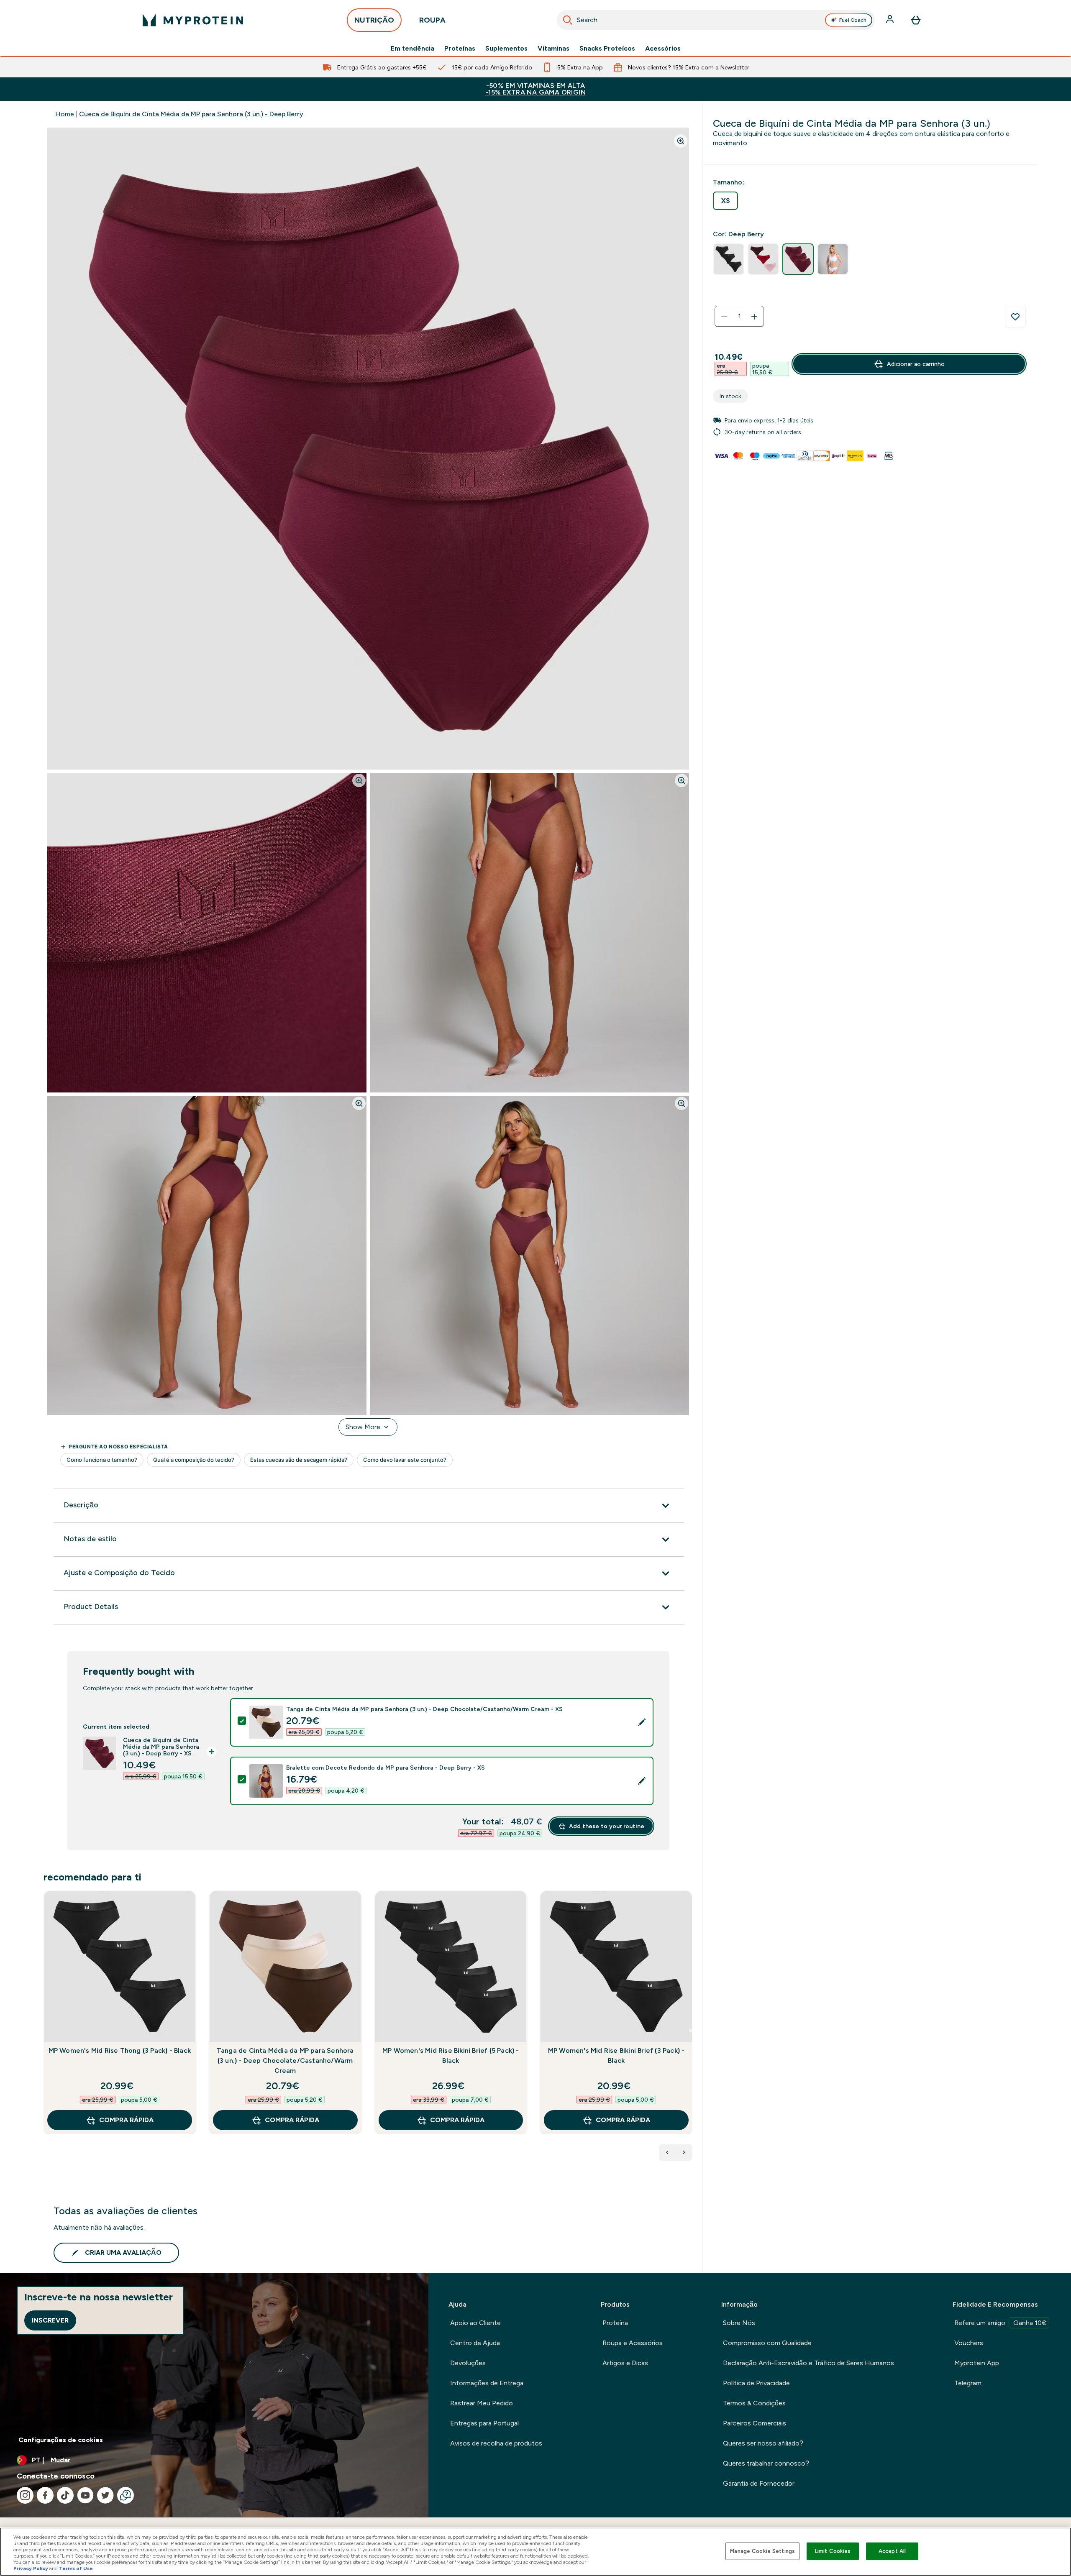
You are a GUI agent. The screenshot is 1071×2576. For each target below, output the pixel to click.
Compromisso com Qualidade (767, 2343)
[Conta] (891, 20)
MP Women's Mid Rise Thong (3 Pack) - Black (120, 2050)
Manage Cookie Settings (762, 2551)
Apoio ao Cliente (475, 2323)
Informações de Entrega (487, 2383)
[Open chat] (126, 2495)
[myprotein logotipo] (193, 20)
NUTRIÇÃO (374, 20)
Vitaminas (553, 49)
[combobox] (716, 20)
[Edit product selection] (642, 1722)
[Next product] (684, 2152)
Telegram (968, 2383)
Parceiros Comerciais (755, 2423)
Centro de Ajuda (475, 2343)
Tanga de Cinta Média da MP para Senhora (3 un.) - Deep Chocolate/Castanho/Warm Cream (285, 2061)
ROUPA (432, 20)
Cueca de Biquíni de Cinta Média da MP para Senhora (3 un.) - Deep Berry (191, 114)
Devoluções (468, 2363)
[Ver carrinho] (916, 20)
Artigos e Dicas (625, 2363)
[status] (739, 317)
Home (65, 114)
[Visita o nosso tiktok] (65, 2495)
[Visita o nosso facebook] (45, 2495)
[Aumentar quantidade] (754, 317)
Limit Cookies (833, 2551)
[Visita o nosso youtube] (85, 2495)
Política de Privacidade (756, 2383)
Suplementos (506, 49)
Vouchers (969, 2343)
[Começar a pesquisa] (568, 20)
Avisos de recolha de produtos (496, 2443)
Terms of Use (76, 2568)
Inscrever (50, 2320)
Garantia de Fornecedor (759, 2483)
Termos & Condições (754, 2403)
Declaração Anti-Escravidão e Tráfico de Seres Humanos (808, 2363)
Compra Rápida (126, 2120)
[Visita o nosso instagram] (25, 2495)
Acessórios (663, 49)
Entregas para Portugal (484, 2423)
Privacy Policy (31, 2568)
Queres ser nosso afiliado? (763, 2443)
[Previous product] (667, 2152)
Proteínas (460, 49)
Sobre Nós (739, 2323)
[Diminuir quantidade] (724, 317)
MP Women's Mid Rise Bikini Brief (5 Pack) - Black (451, 2055)
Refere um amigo (1000, 2323)
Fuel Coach (853, 20)
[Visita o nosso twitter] (105, 2495)
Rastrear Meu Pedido (482, 2403)
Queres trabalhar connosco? (766, 2463)
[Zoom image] (681, 141)
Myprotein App (977, 2363)
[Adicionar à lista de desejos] (1015, 317)
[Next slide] (691, 2031)
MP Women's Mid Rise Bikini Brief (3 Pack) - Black (616, 2055)
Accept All (892, 2551)
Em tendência (413, 49)
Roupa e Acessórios (633, 2343)
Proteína (615, 2323)
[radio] (725, 201)
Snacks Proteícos (607, 49)
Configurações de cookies (61, 2440)
